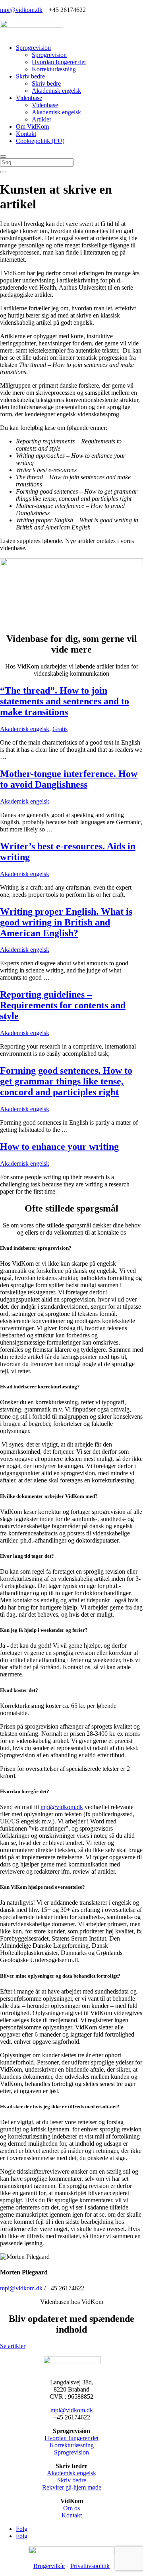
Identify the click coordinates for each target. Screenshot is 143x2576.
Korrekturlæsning (54, 69)
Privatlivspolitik (90, 2566)
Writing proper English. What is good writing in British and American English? (66, 922)
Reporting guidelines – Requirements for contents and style (63, 1005)
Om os (71, 2508)
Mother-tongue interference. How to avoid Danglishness (69, 779)
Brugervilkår (49, 2566)
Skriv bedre (30, 76)
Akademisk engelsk (56, 91)
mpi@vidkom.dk (21, 10)
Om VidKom (32, 126)
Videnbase (29, 98)
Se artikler (13, 2346)
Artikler (42, 119)
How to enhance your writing (59, 1147)
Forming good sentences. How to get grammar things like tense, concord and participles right (66, 1081)
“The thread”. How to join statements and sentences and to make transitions (65, 701)
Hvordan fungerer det (59, 62)
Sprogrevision (33, 48)
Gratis (60, 729)
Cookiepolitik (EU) (40, 141)
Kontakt (26, 134)
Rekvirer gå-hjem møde (72, 2487)
